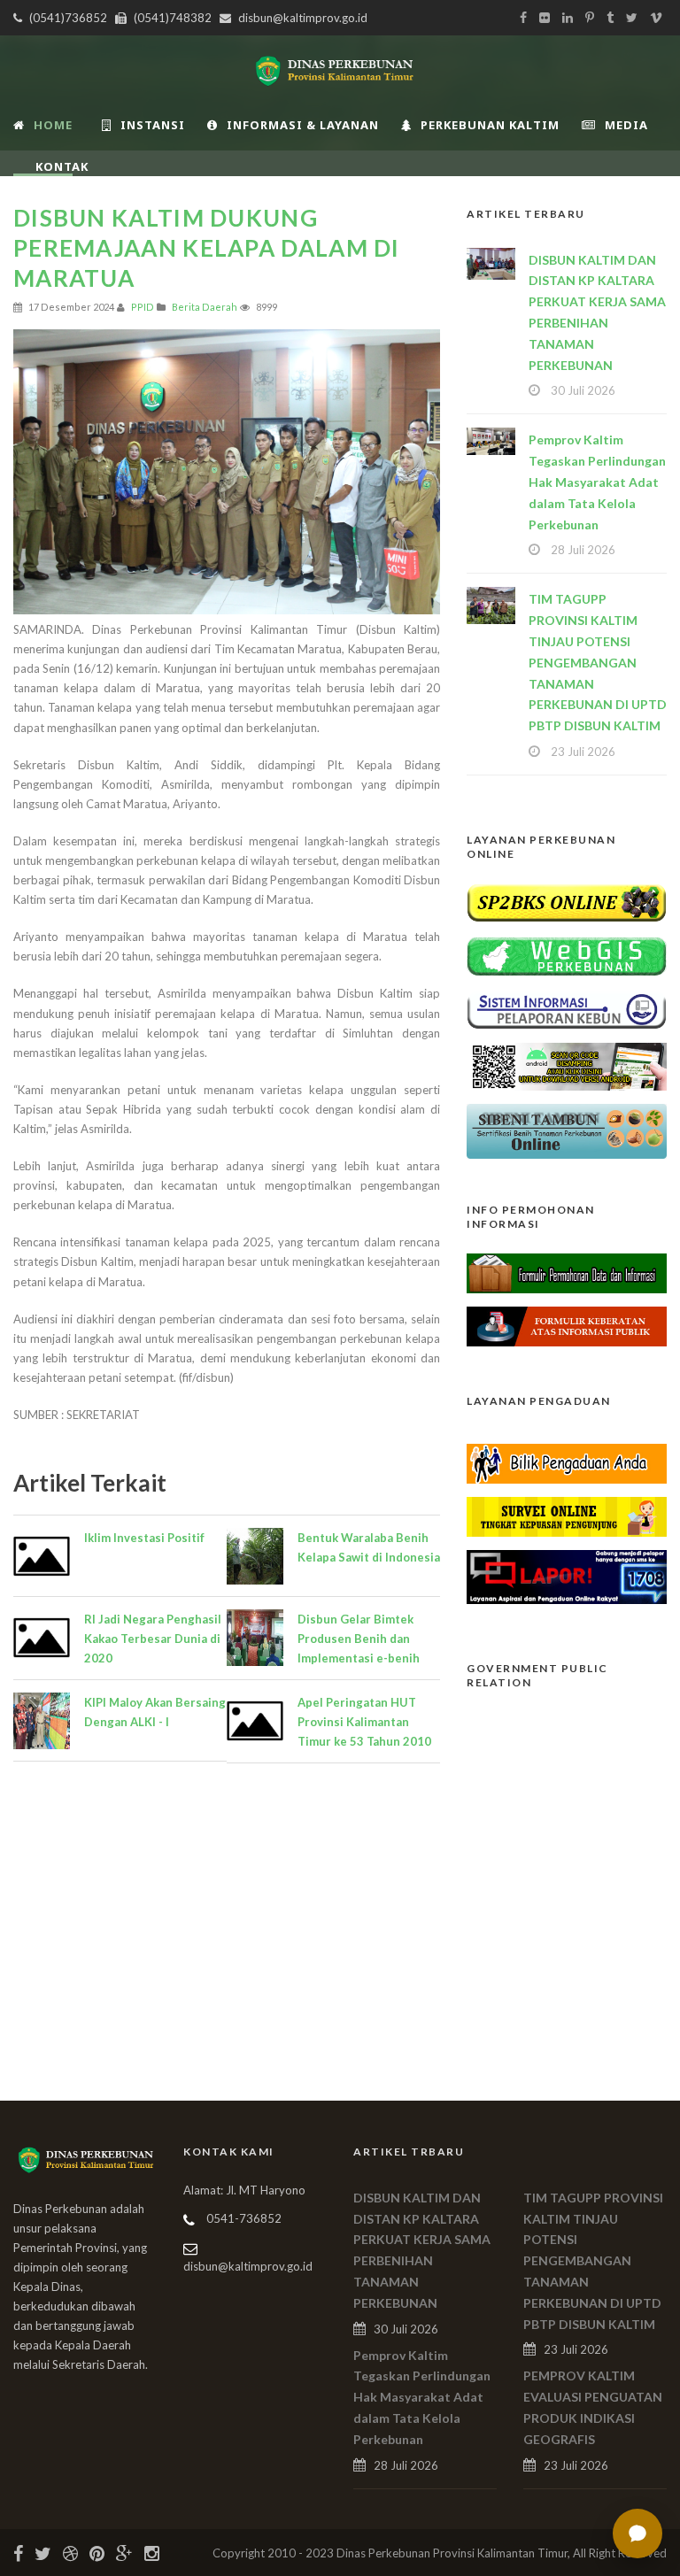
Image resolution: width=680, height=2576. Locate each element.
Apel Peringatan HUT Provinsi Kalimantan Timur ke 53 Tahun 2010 (364, 1722)
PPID (143, 307)
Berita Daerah (205, 307)
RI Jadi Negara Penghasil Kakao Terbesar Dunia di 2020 (153, 1639)
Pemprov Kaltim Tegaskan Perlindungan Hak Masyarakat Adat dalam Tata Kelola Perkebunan (597, 482)
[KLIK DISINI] (567, 901)
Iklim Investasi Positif (144, 1538)
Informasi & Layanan (303, 125)
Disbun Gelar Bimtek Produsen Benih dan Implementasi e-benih (359, 1639)
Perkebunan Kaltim (490, 125)
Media (626, 125)
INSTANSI (153, 125)
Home (53, 125)
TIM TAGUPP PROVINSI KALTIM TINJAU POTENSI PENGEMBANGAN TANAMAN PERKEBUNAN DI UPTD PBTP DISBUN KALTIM (598, 662)
